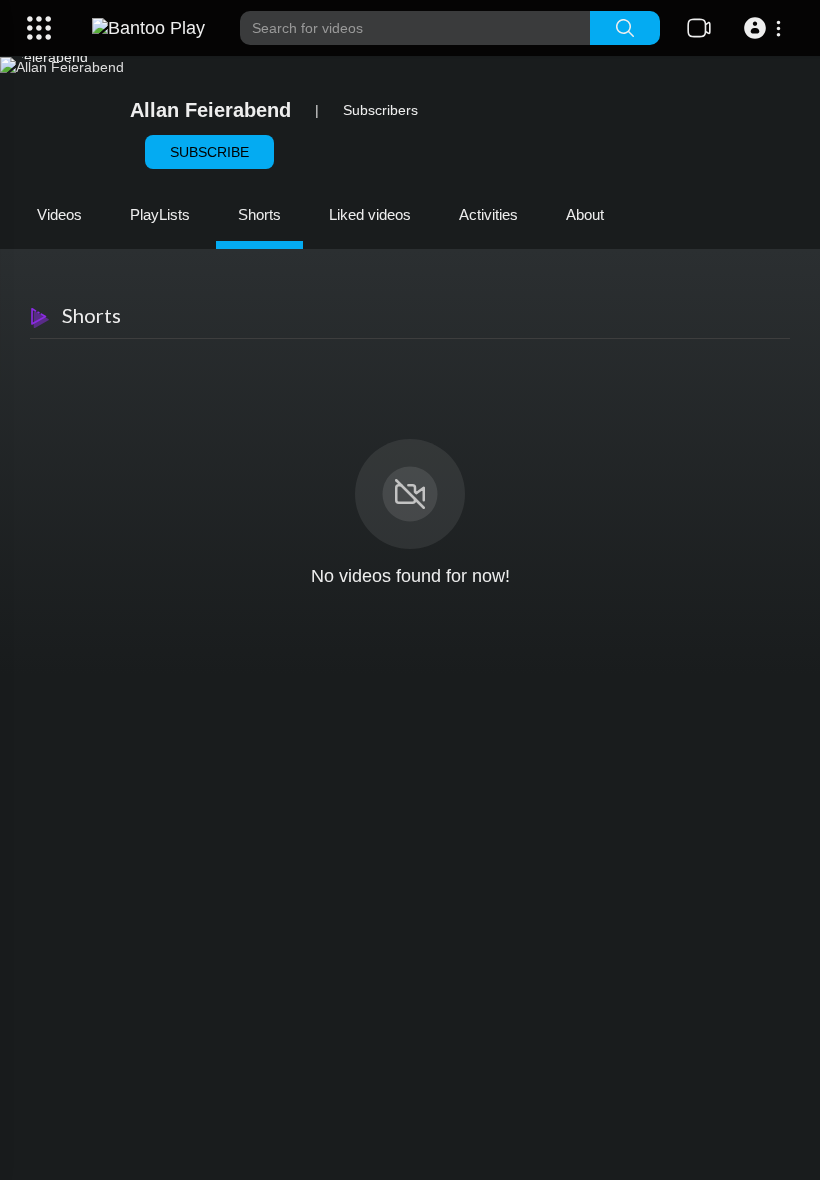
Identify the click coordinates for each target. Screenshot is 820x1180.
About (585, 214)
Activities (488, 214)
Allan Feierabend (210, 110)
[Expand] (39, 28)
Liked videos (370, 214)
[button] (765, 28)
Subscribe (209, 152)
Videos (59, 214)
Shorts (259, 214)
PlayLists (160, 214)
